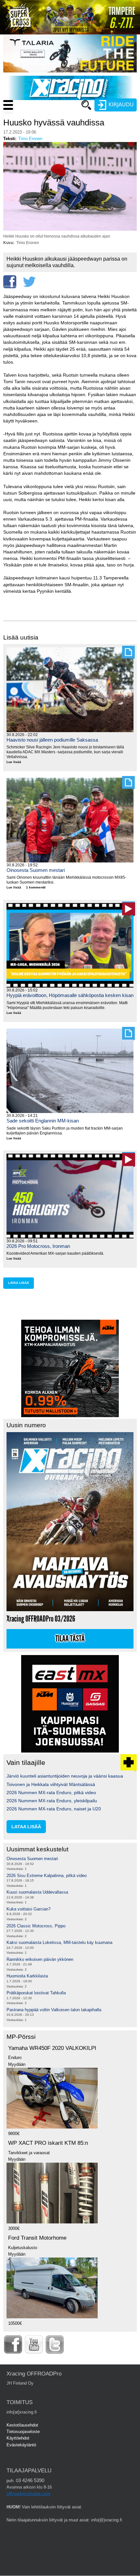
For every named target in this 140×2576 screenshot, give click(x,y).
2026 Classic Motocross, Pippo (36, 1926)
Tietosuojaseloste (23, 2432)
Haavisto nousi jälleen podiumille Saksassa (52, 740)
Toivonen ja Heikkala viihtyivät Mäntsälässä (51, 1784)
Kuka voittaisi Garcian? (28, 1909)
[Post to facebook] (10, 282)
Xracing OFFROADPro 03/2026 (41, 1619)
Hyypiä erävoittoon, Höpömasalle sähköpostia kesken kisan (70, 995)
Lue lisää (16, 762)
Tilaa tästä (70, 1639)
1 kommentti (36, 887)
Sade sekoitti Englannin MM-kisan (43, 1121)
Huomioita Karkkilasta (27, 1976)
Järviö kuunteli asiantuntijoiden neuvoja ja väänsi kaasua (65, 1776)
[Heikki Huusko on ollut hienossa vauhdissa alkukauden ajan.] (70, 229)
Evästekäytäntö (21, 2445)
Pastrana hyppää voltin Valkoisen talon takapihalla (54, 2010)
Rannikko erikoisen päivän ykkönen (40, 1959)
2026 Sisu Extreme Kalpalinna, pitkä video (47, 1876)
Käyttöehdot (18, 2438)
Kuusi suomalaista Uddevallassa (37, 1892)
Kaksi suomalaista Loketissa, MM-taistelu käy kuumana (59, 1942)
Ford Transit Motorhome (37, 2238)
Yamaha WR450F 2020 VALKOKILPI (52, 2048)
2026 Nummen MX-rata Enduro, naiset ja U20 (54, 1809)
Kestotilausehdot (22, 2425)
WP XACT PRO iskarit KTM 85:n (48, 2143)
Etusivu (55, 117)
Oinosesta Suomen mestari (36, 870)
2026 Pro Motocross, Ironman (38, 1246)
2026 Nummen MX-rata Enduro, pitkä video (51, 1793)
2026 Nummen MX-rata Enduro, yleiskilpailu (52, 1801)
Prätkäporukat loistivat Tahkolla (36, 1993)
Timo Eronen (30, 139)
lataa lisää (19, 1283)
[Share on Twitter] (29, 282)
